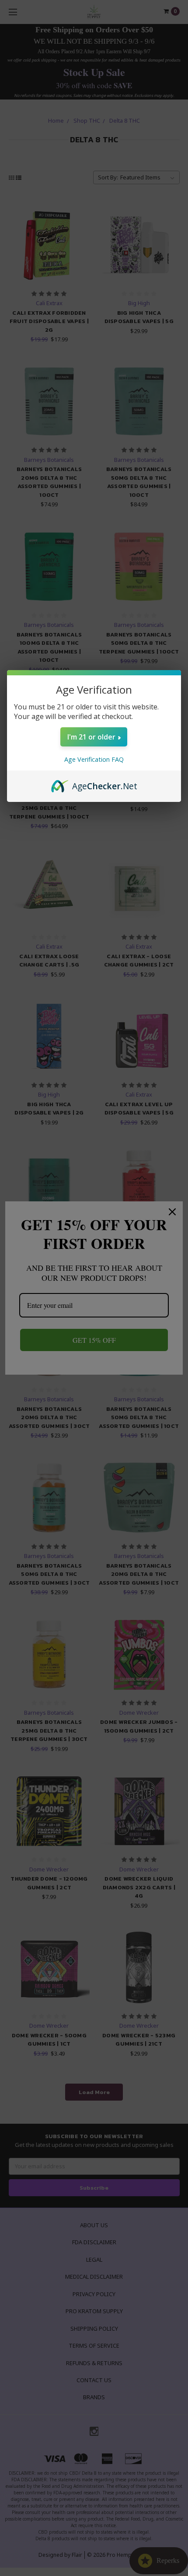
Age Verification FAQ (94, 759)
